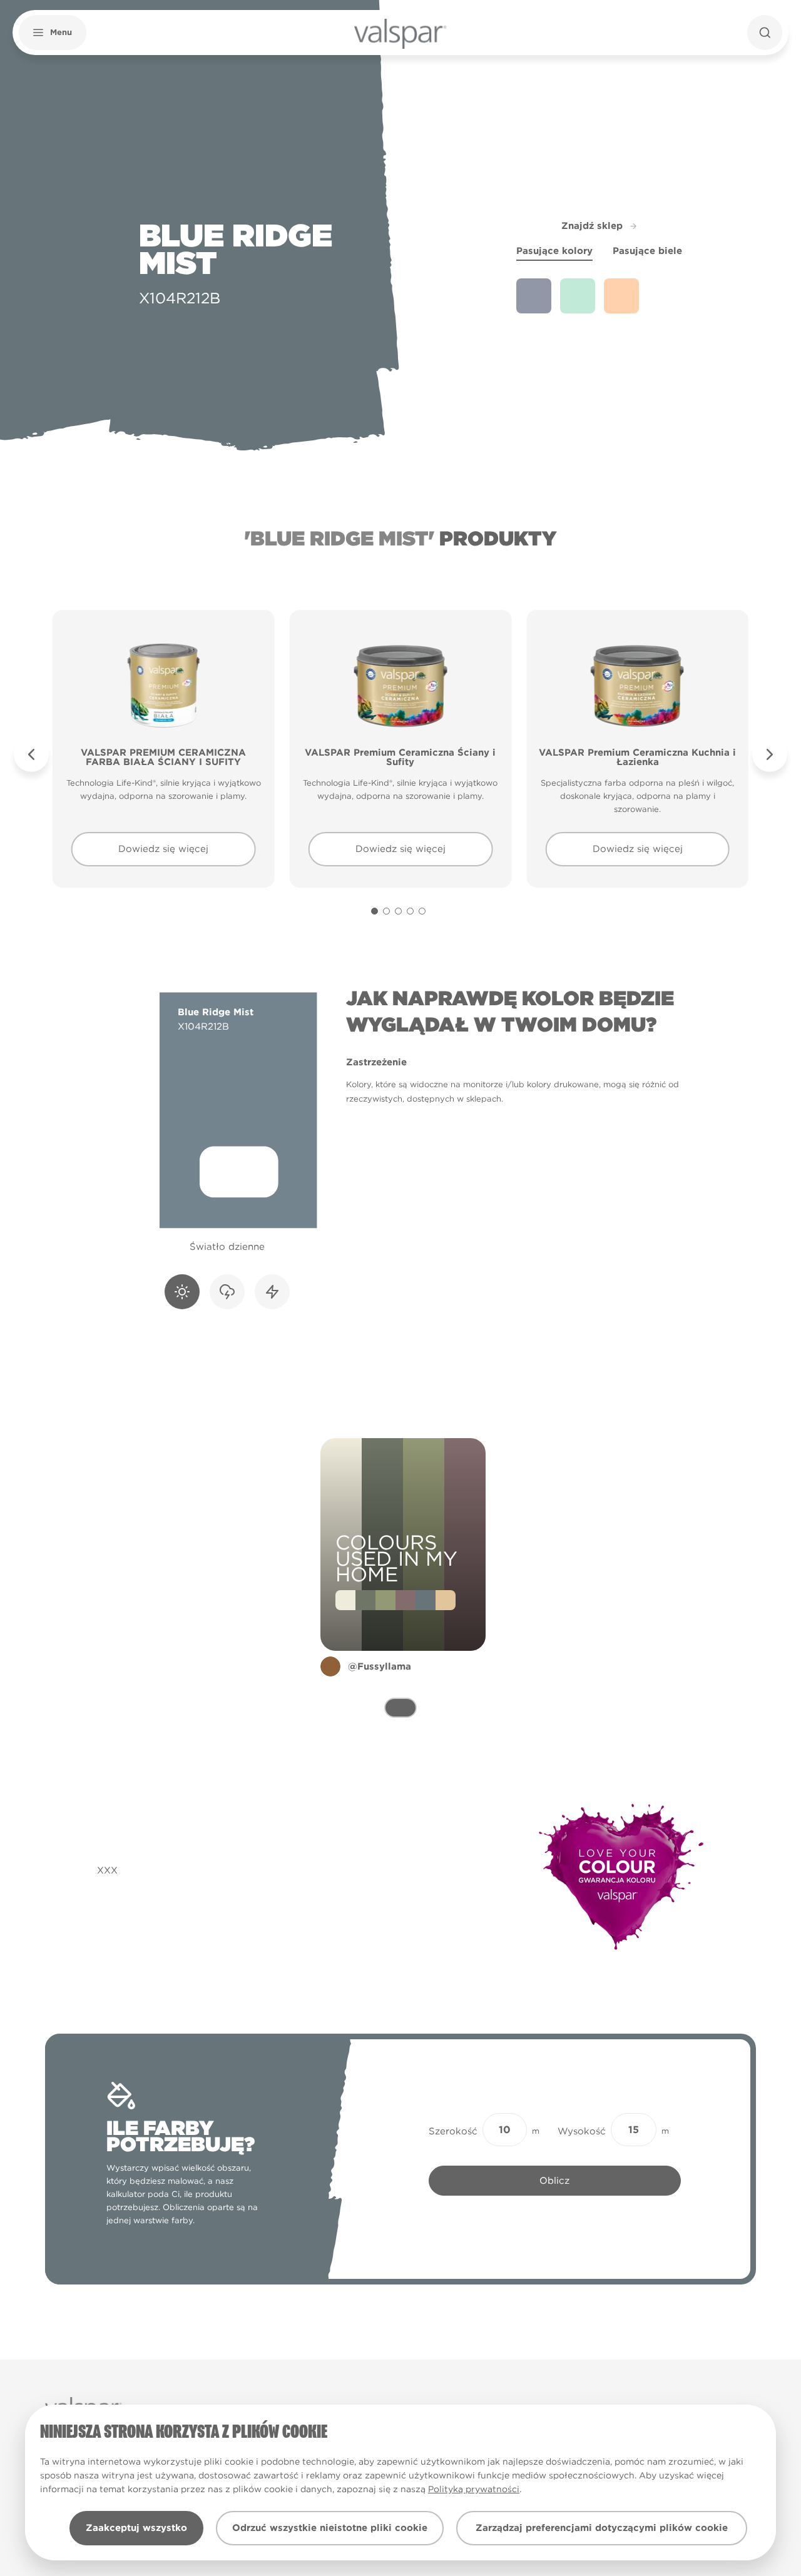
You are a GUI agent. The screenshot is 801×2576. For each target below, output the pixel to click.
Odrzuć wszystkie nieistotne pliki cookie (330, 2528)
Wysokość (582, 2131)
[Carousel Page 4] (410, 911)
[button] (53, 33)
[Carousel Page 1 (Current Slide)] (375, 911)
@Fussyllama (380, 1666)
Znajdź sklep (592, 226)
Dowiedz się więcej (163, 849)
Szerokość (453, 2131)
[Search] (765, 33)
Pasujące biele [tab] (647, 251)
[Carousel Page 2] (386, 911)
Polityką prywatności (474, 2489)
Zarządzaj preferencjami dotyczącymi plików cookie (602, 2528)
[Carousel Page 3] (398, 911)
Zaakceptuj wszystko (136, 2528)
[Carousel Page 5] (422, 911)
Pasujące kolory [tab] (554, 251)
